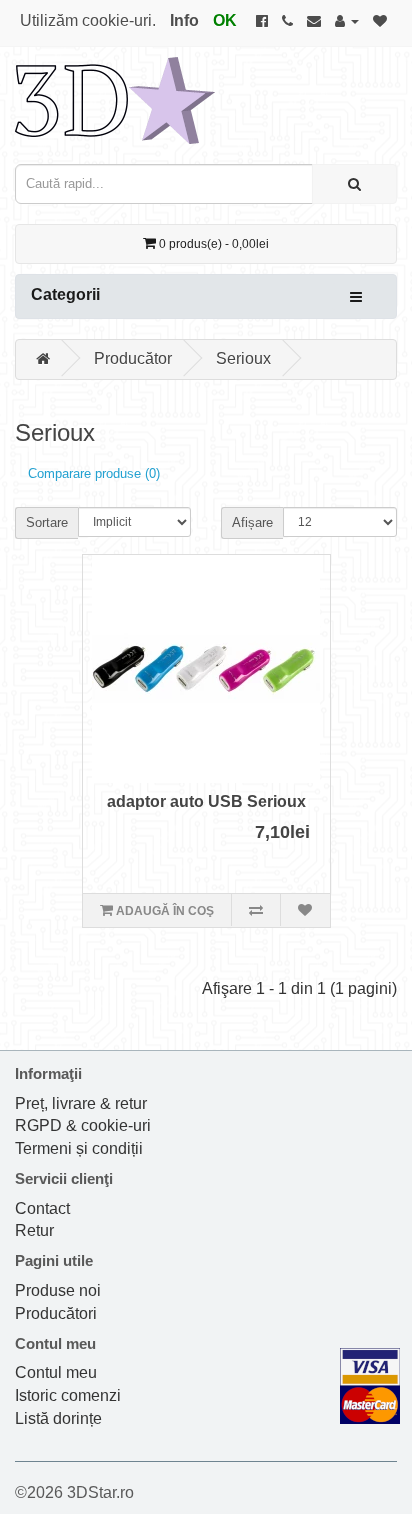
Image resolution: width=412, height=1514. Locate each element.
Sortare (47, 522)
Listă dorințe (58, 1418)
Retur (34, 1230)
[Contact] (314, 20)
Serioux (243, 358)
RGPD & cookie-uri (83, 1125)
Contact (42, 1208)
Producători (56, 1313)
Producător (133, 358)
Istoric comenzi (68, 1395)
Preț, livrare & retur (81, 1103)
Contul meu (56, 1372)
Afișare (252, 522)
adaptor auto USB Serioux (206, 801)
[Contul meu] (347, 20)
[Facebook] (262, 20)
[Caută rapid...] (354, 184)
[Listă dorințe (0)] (380, 20)
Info (184, 20)
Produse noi (58, 1290)
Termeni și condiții (79, 1148)
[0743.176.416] (287, 20)
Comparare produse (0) (94, 473)
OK (225, 20)
